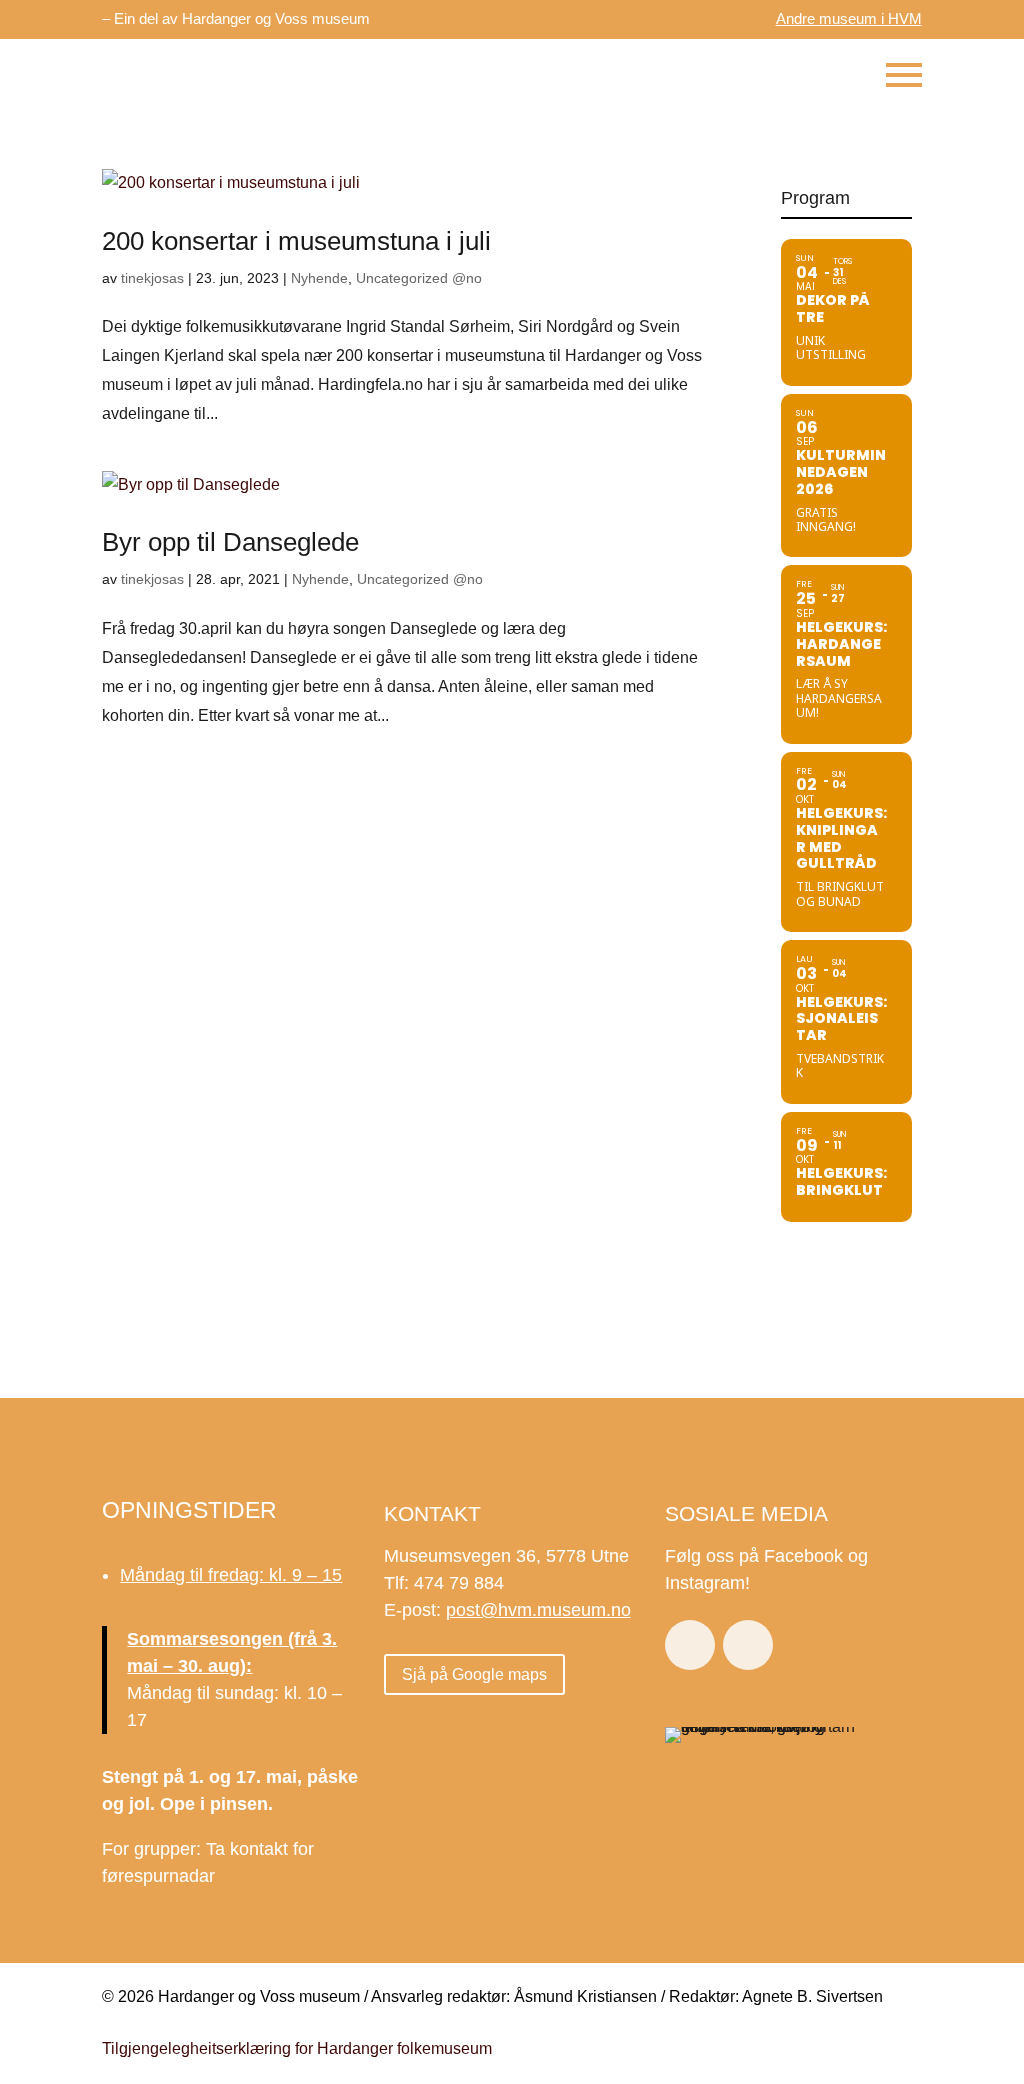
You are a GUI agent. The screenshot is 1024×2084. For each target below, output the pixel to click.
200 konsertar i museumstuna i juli (296, 241)
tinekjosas (152, 278)
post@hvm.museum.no (538, 1610)
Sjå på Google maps (474, 1674)
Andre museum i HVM (849, 18)
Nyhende (319, 278)
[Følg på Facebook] (690, 1645)
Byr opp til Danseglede (230, 542)
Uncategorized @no (419, 278)
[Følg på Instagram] (748, 1645)
